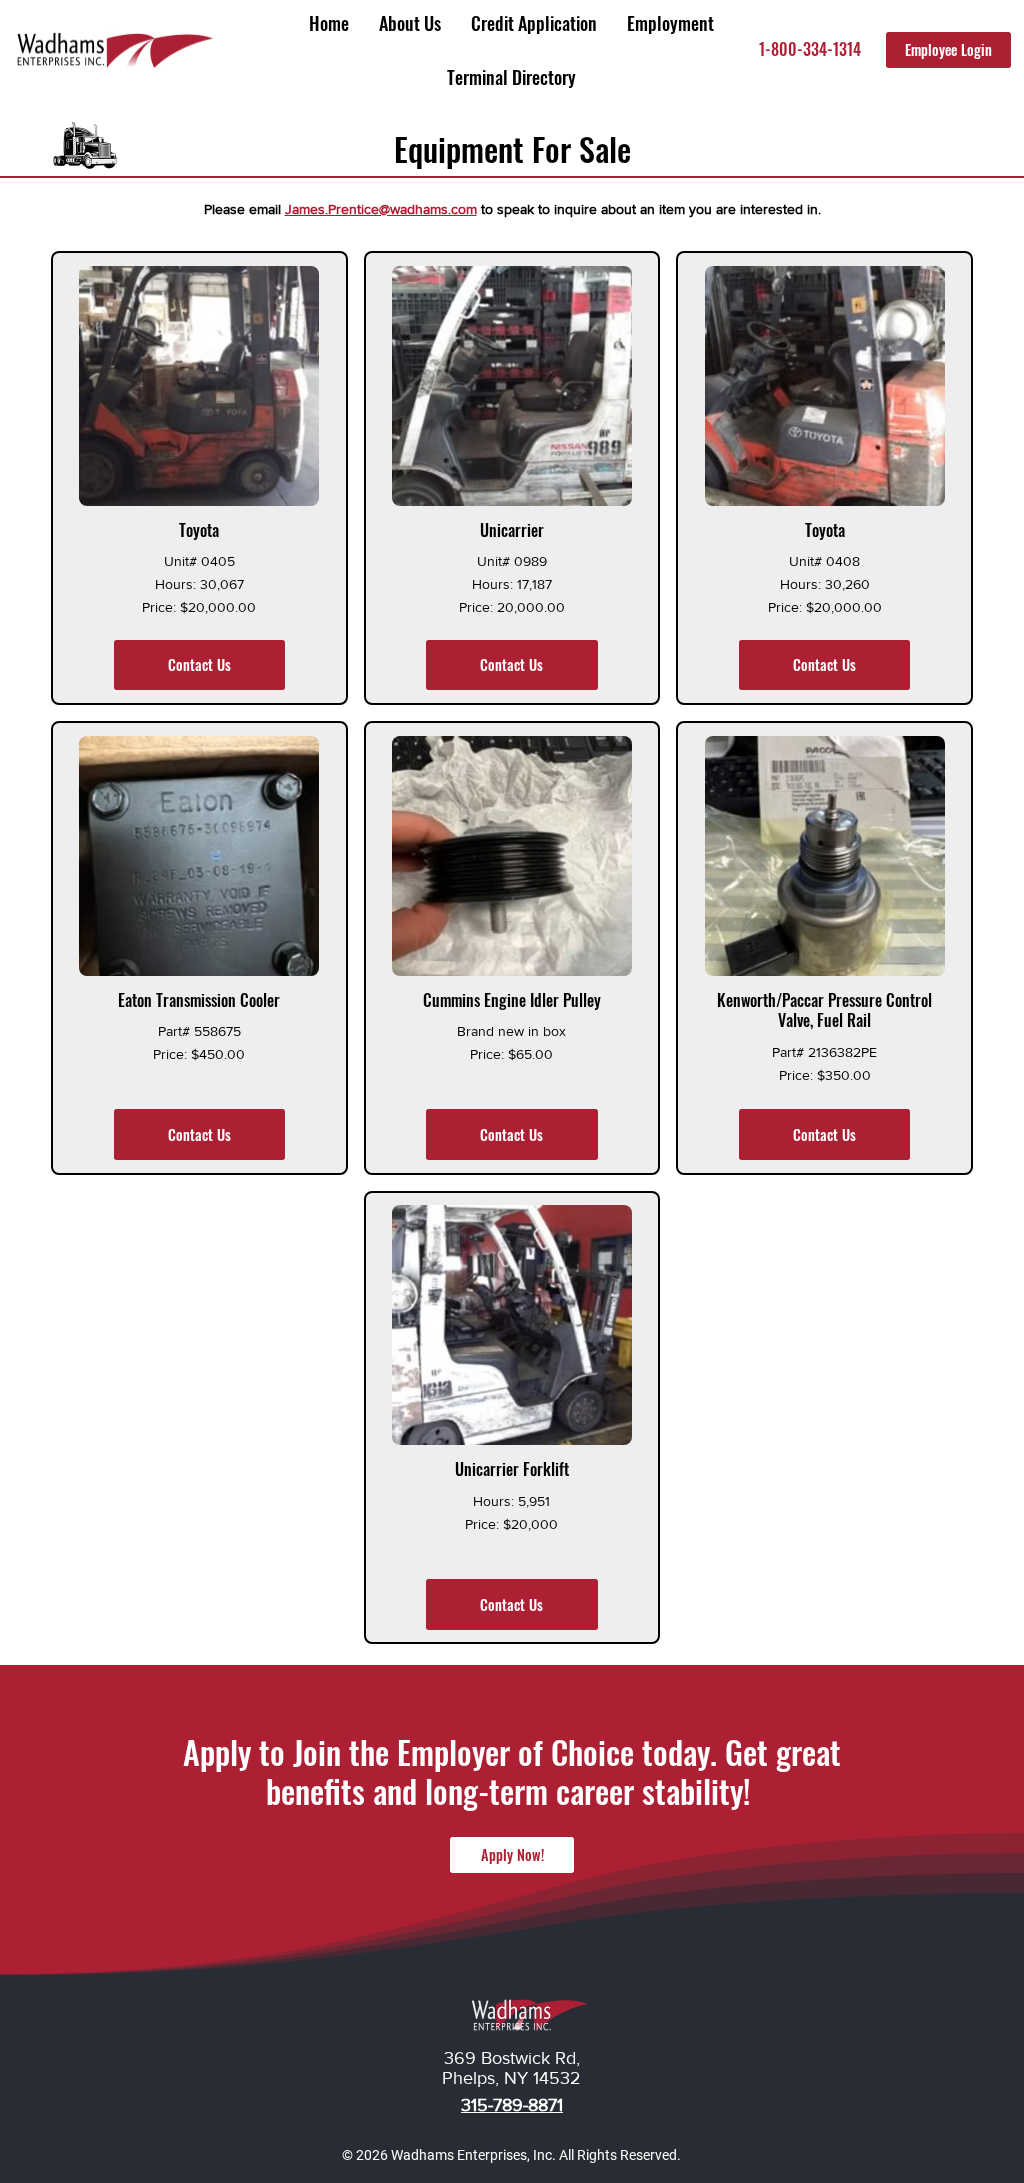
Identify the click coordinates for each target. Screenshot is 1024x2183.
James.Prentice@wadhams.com (381, 209)
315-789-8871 (512, 2105)
